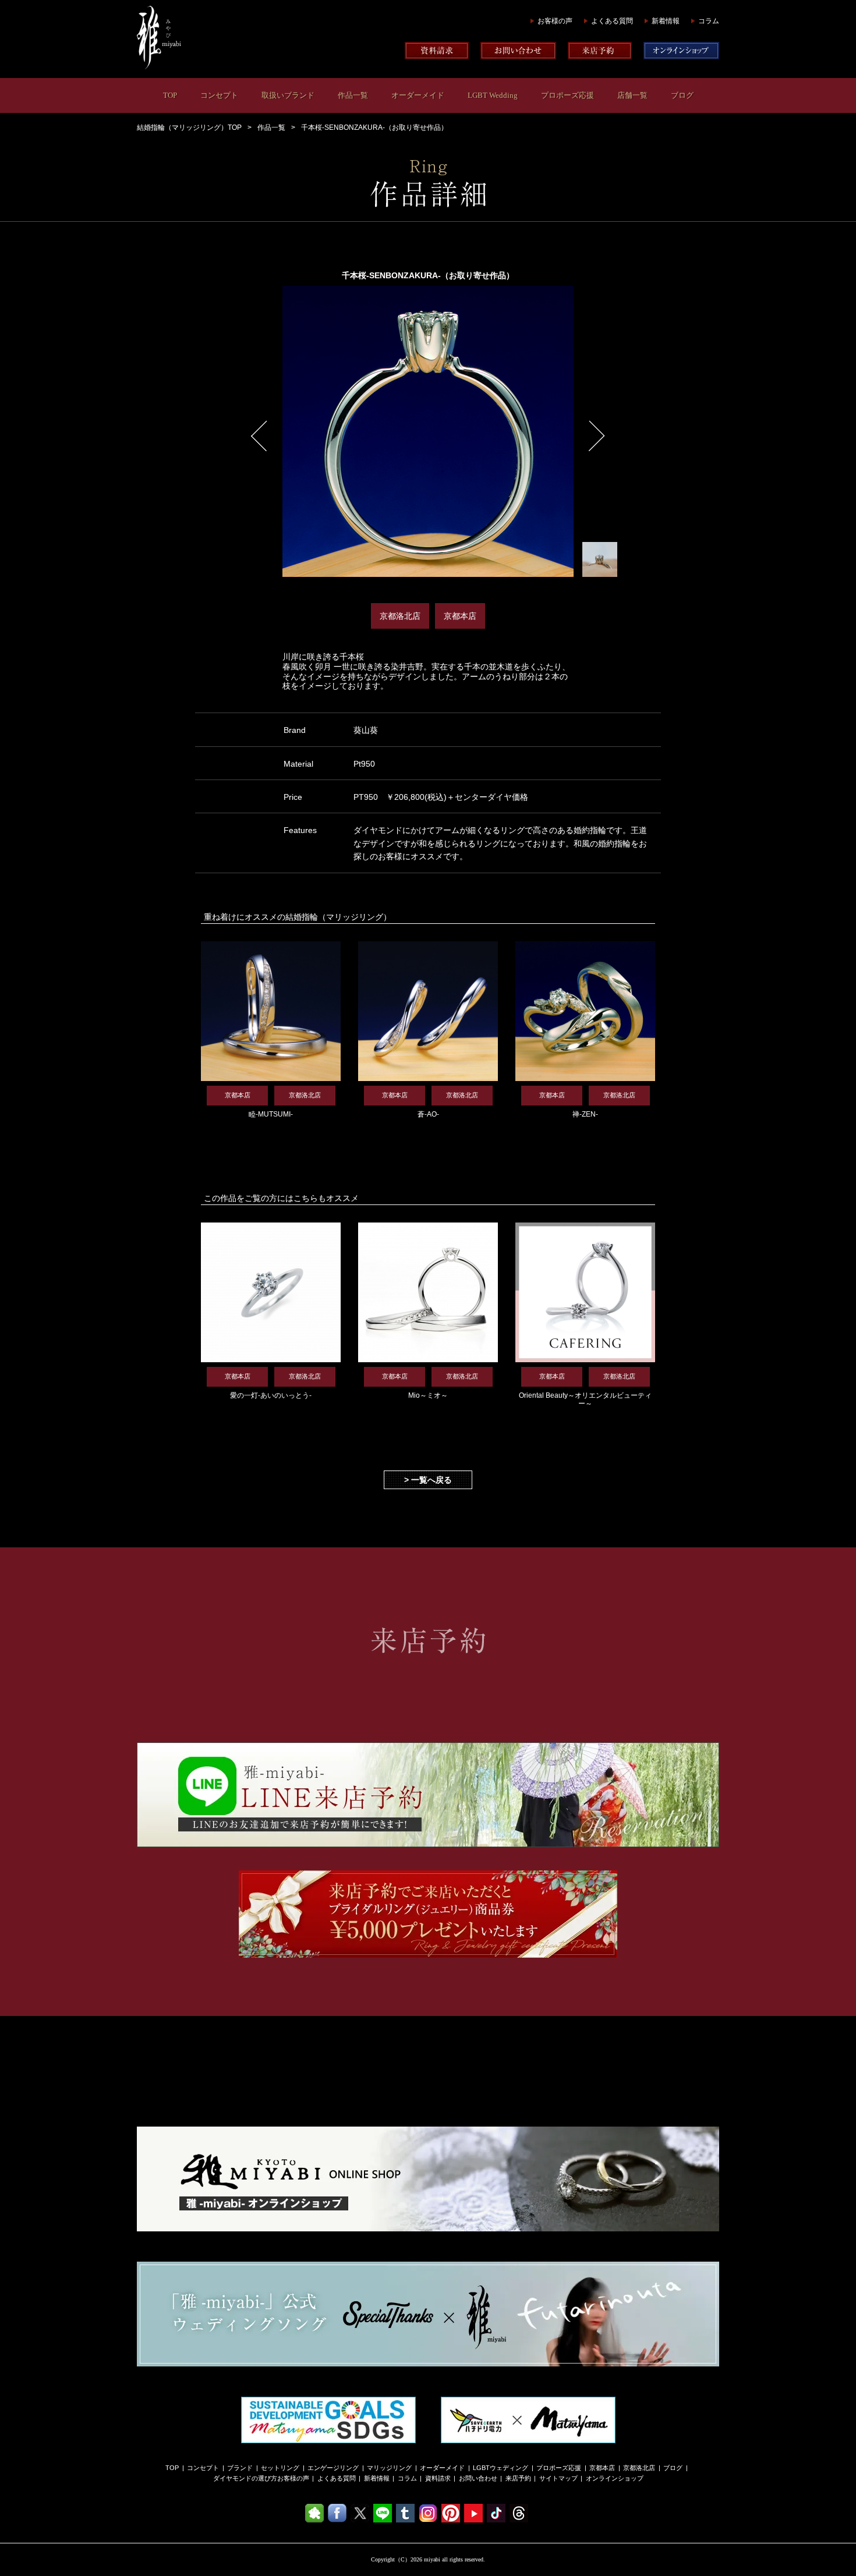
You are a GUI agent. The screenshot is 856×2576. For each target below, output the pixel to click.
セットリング (280, 2468)
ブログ (682, 95)
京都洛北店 (639, 2468)
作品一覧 (353, 95)
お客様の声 (555, 21)
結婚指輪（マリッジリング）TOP (189, 127)
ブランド (240, 2468)
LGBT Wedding (493, 95)
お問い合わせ (478, 2478)
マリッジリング (389, 2468)
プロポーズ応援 (567, 95)
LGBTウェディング (500, 2468)
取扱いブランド (288, 95)
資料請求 (438, 2478)
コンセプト (219, 95)
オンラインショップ (615, 2478)
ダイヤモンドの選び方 (245, 2478)
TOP (170, 95)
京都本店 (602, 2468)
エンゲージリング (333, 2468)
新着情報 (666, 21)
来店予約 (518, 2478)
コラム (709, 21)
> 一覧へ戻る (428, 1480)
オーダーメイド (418, 95)
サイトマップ (558, 2478)
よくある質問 (612, 21)
